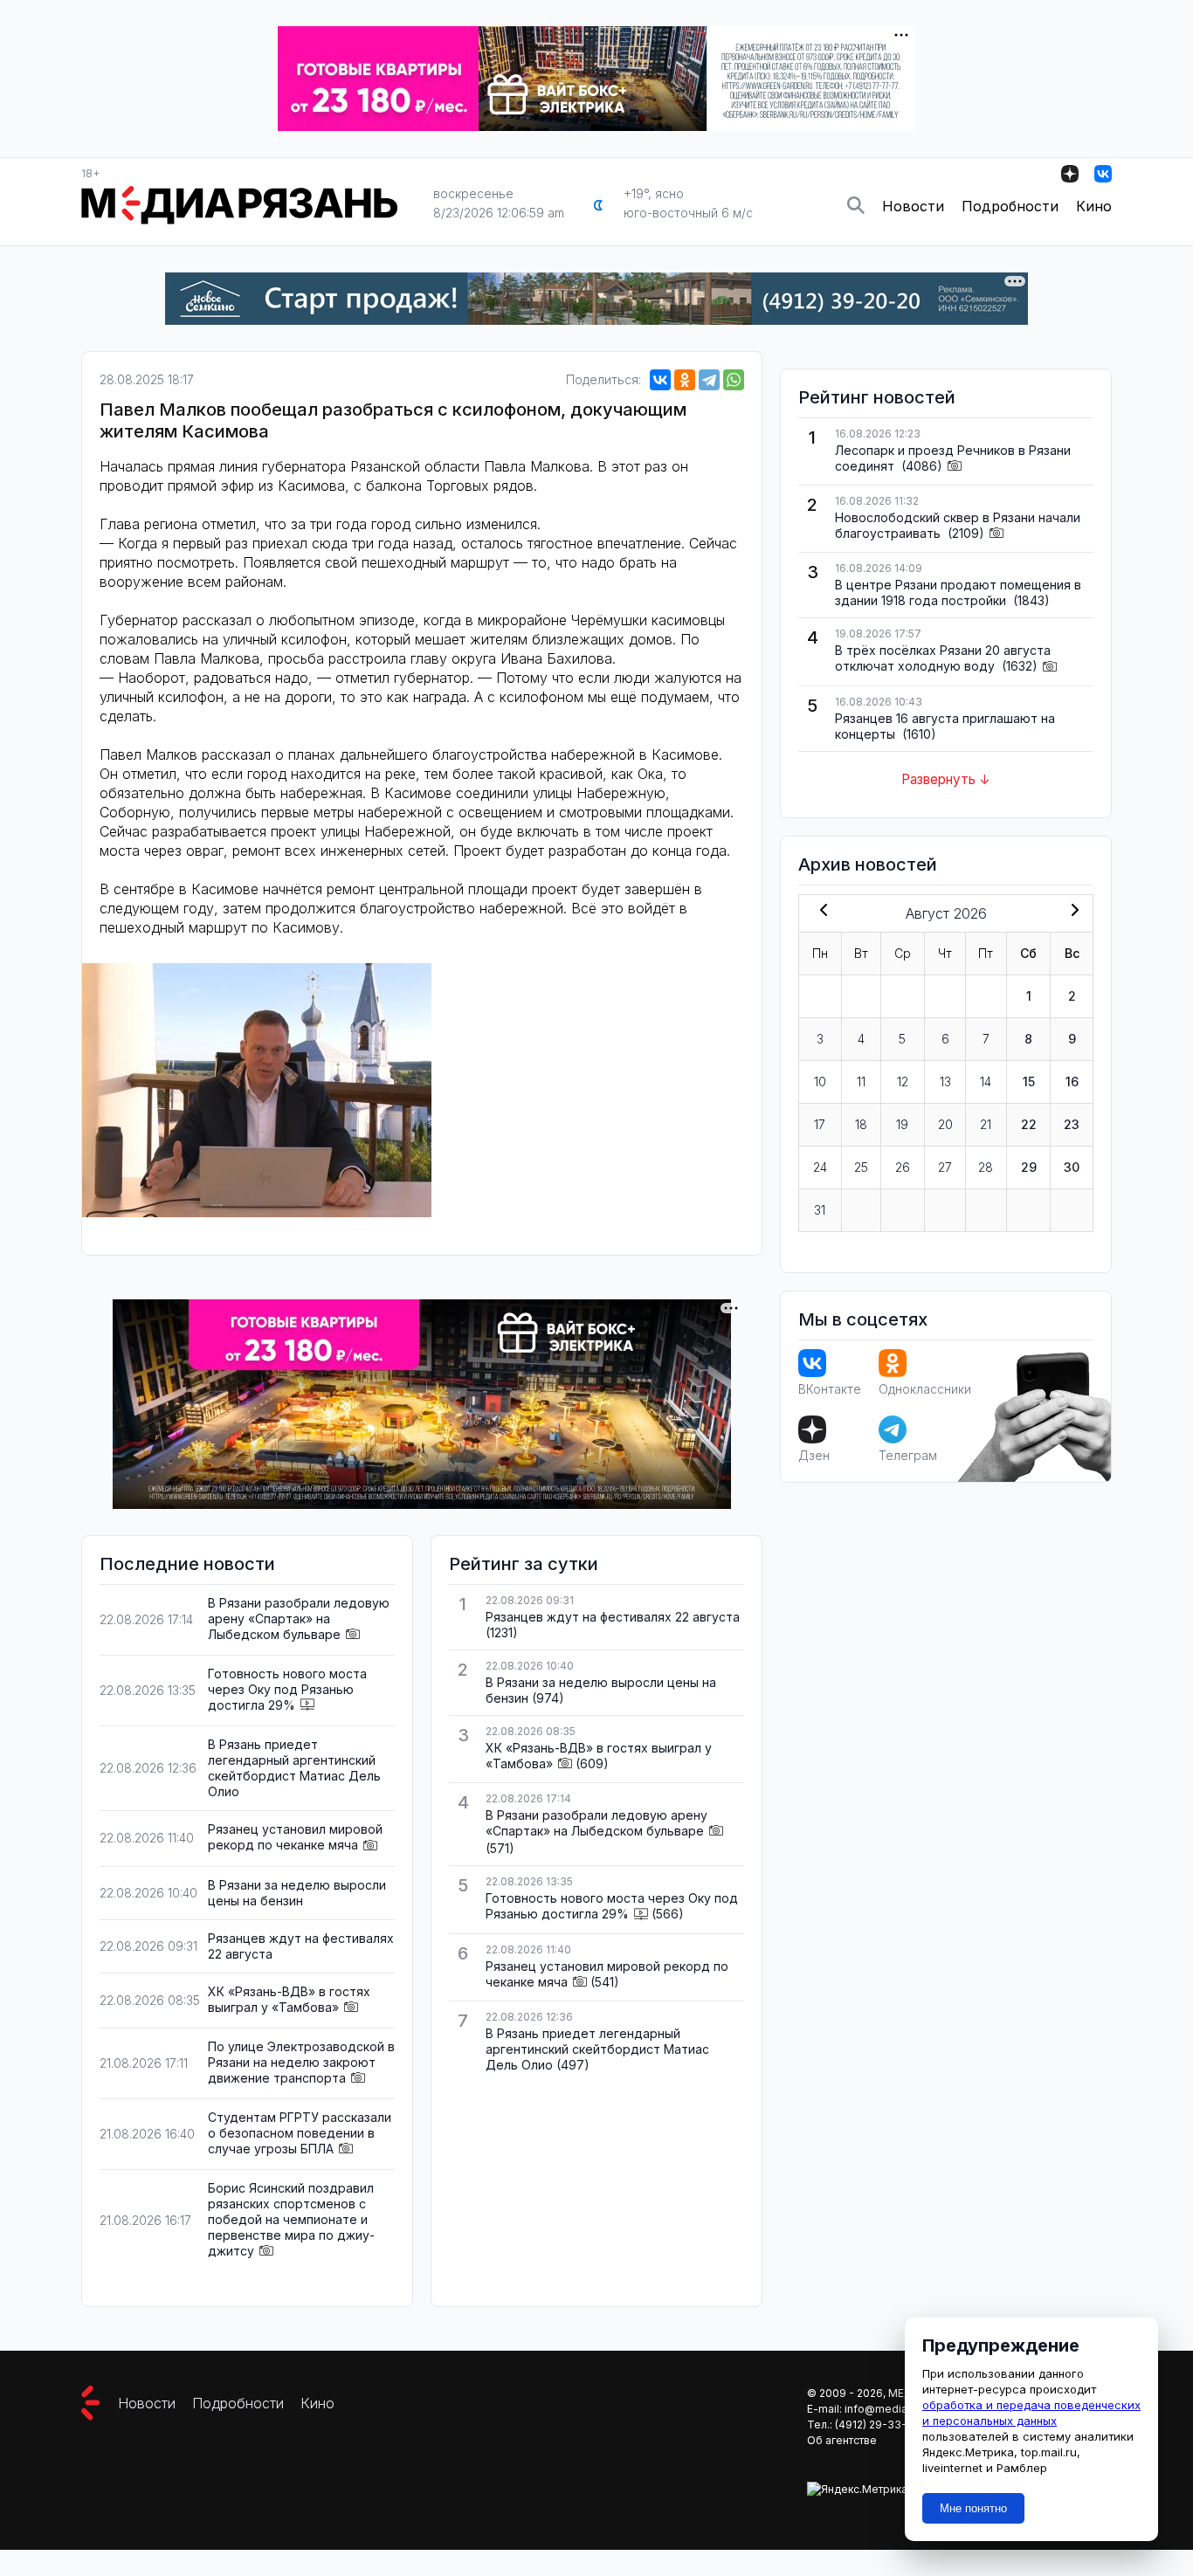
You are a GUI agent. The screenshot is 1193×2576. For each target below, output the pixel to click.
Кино (1094, 206)
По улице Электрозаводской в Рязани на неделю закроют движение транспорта (301, 2062)
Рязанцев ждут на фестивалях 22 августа (613, 1617)
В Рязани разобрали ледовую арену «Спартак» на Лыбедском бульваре (299, 1619)
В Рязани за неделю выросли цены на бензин (297, 1893)
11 (861, 1081)
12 (903, 1081)
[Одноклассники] (685, 380)
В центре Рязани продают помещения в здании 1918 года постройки (958, 592)
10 (820, 1081)
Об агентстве (842, 2440)
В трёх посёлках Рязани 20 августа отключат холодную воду (943, 658)
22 (1029, 1124)
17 (820, 1124)
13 (945, 1081)
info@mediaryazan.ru (899, 2409)
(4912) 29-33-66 (878, 2424)
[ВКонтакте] (660, 380)
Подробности (1010, 206)
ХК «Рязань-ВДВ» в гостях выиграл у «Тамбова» (289, 1999)
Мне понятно (973, 2508)
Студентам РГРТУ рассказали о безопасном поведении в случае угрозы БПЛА (300, 2133)
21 (986, 1124)
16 (1072, 1081)
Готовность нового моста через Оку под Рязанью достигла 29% (287, 1689)
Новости (913, 206)
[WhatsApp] (734, 380)
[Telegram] (709, 380)
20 (945, 1124)
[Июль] (820, 912)
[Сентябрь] (1072, 912)
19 (902, 1124)
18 (861, 1124)
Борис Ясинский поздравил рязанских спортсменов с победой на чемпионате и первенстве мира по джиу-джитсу (291, 2219)
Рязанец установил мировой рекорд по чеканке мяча (295, 1837)
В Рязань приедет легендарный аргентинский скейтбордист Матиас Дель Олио (294, 1768)
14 (986, 1081)
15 (1029, 1081)
